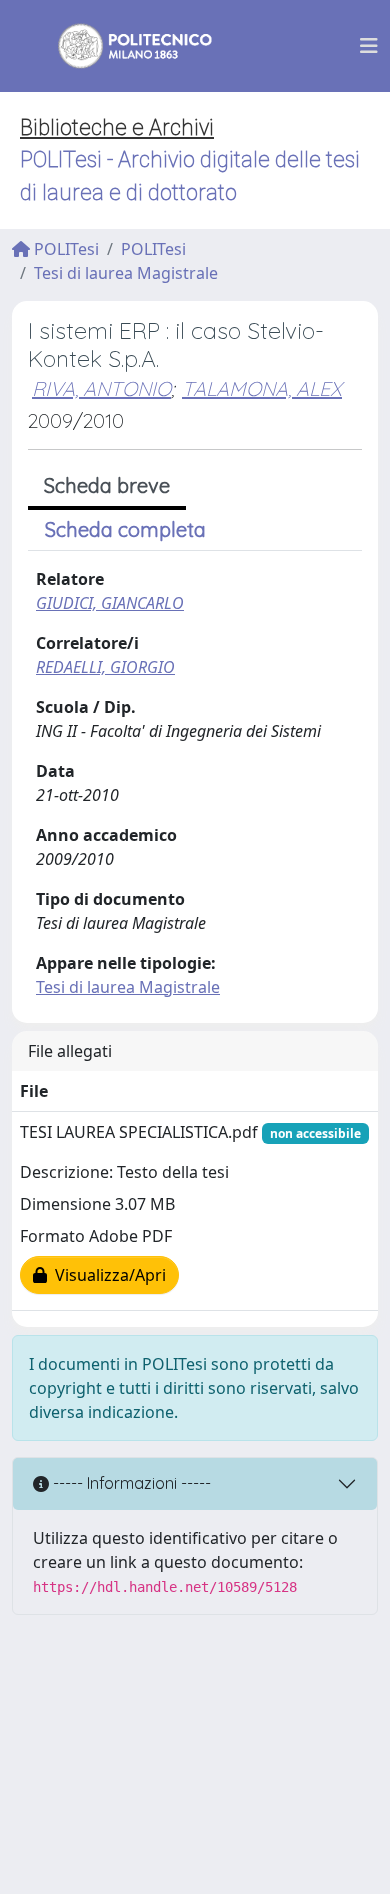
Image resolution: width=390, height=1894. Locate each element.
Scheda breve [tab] (107, 485)
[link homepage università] (122, 46)
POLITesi (64, 249)
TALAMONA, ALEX (262, 388)
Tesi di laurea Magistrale (126, 273)
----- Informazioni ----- (130, 1483)
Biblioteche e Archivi (117, 127)
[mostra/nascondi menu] (369, 46)
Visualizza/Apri (106, 1275)
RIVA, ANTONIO (101, 388)
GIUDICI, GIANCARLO (110, 603)
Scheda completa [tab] (125, 529)
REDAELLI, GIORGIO (105, 667)
